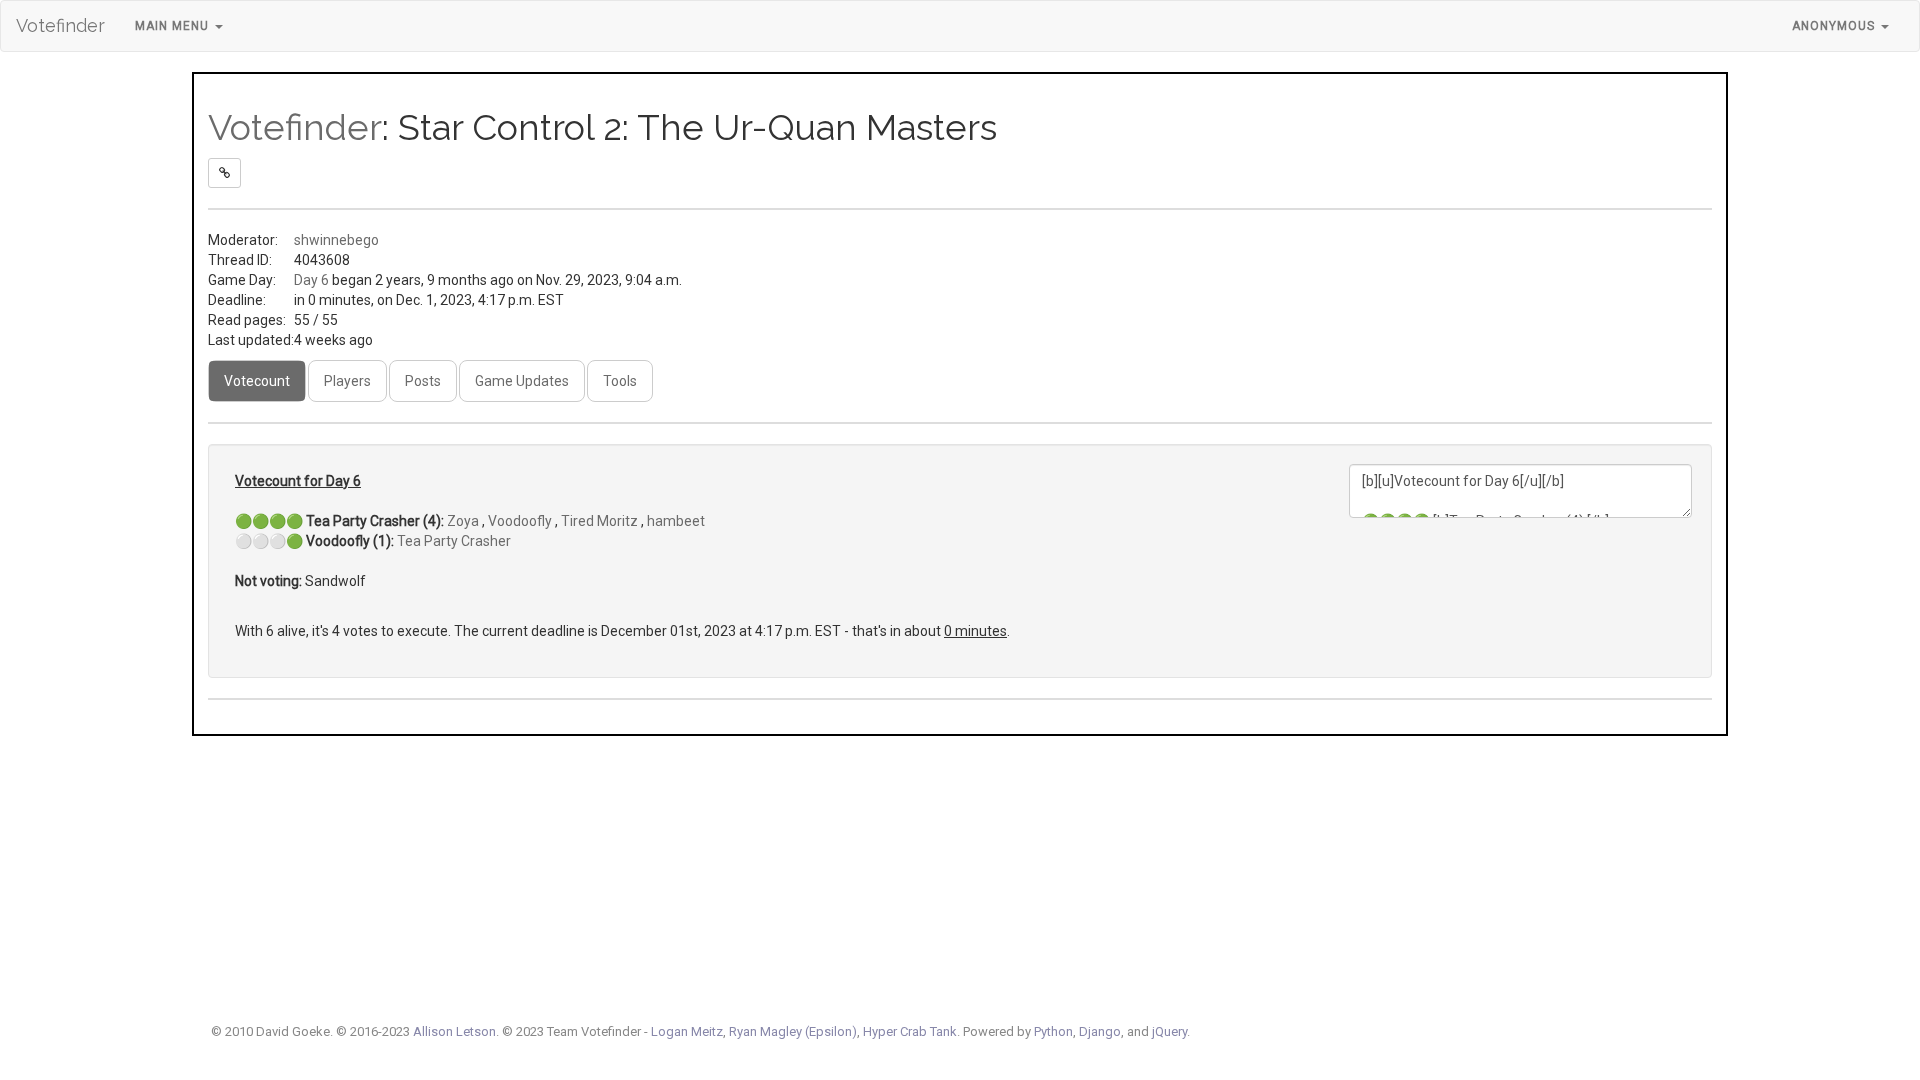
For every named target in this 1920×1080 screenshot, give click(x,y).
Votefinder (60, 25)
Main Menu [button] (174, 26)
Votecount (257, 381)
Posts (423, 381)
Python (1053, 1031)
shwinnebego (336, 240)
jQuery (1169, 1031)
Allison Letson (454, 1031)
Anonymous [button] (1835, 26)
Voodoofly (520, 521)
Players (347, 381)
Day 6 (311, 280)
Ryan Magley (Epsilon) (793, 1031)
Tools (620, 381)
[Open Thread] (224, 173)
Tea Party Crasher (454, 541)
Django (1100, 1031)
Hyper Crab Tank (910, 1031)
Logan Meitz (687, 1031)
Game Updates (522, 381)
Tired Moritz (599, 521)
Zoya (463, 521)
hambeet (676, 521)
